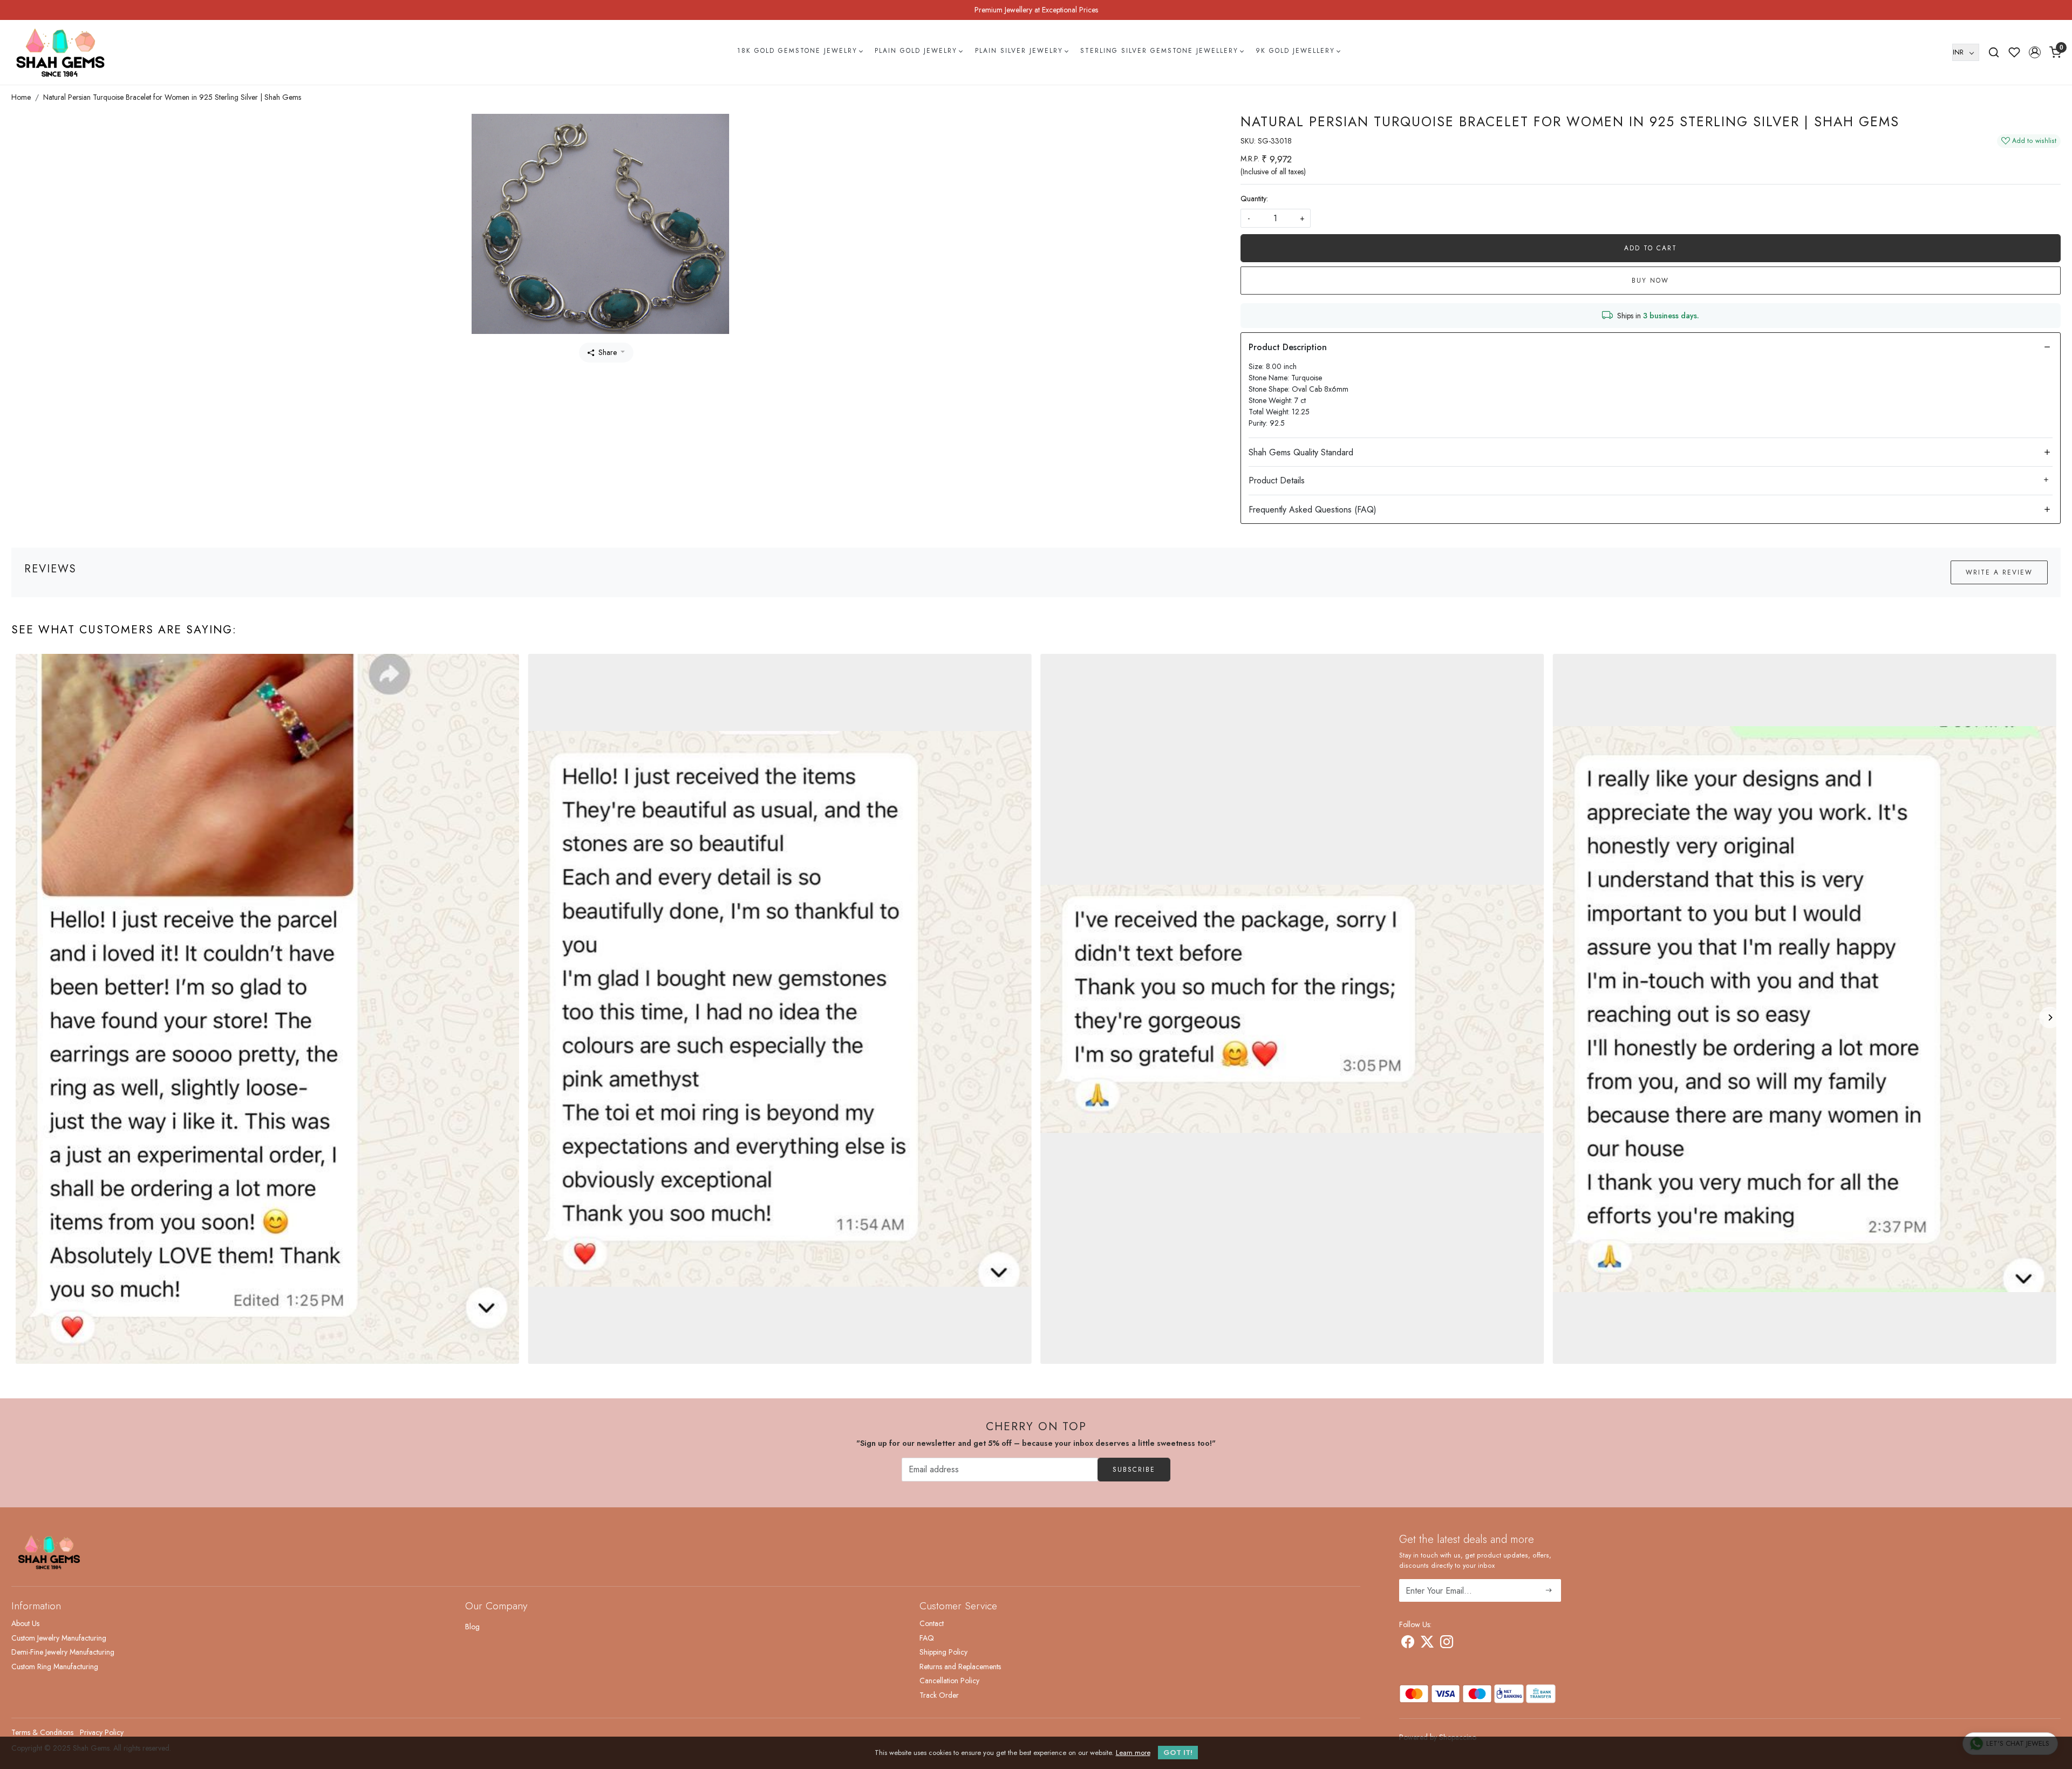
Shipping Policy (943, 1652)
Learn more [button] (1133, 1753)
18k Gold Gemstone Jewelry (797, 51)
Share (608, 352)
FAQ (927, 1638)
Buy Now (1650, 281)
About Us (25, 1623)
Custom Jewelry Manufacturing (59, 1638)
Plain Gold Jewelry (916, 51)
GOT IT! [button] (1178, 1753)
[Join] (1549, 1590)
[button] (2035, 52)
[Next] (2050, 1017)
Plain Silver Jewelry (1019, 51)
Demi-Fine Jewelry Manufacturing (63, 1652)
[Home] (60, 52)
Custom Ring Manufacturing (55, 1666)
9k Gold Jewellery (1295, 51)
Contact (932, 1623)
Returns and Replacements (960, 1666)
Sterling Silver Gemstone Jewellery (1159, 51)
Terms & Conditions (42, 1732)
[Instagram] (1447, 1644)
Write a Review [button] (1999, 572)
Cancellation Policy (949, 1681)
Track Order (939, 1695)
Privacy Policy (102, 1732)
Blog (472, 1627)
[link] (1994, 52)
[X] (1427, 1644)
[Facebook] (1408, 1644)
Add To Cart (1651, 248)
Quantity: (1254, 199)
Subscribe (1134, 1470)
